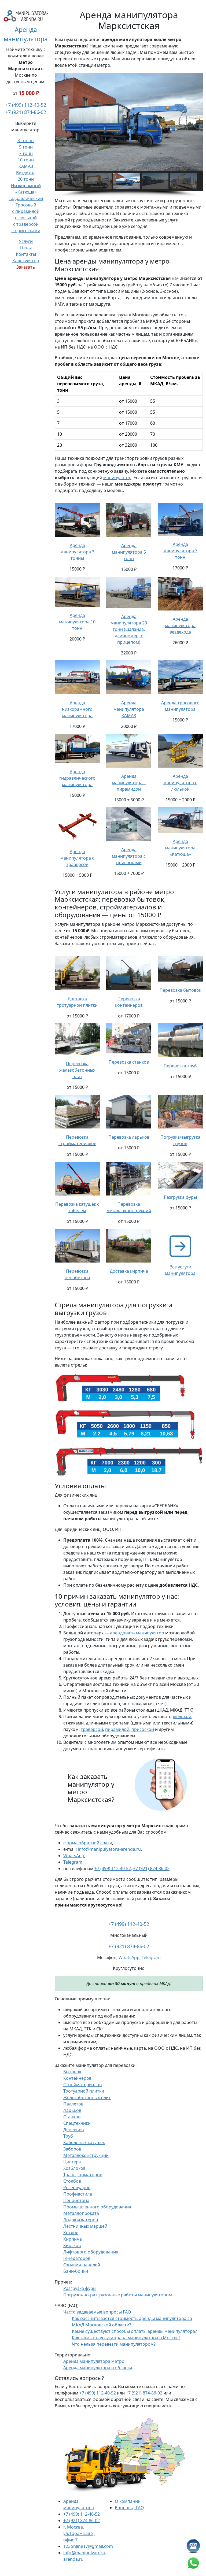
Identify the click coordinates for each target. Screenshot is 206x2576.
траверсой (92, 1729)
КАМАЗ (26, 166)
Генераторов (77, 2258)
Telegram (73, 1862)
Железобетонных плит (87, 2097)
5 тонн (26, 147)
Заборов (72, 2149)
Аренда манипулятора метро (94, 2361)
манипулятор (117, 478)
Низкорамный (26, 186)
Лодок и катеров (81, 2220)
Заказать (26, 267)
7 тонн (26, 153)
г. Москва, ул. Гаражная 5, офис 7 (79, 2533)
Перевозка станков (129, 1062)
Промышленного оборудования (97, 2207)
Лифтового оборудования (91, 2252)
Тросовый (26, 205)
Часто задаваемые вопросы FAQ (97, 2312)
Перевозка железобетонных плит (77, 1070)
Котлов (71, 2233)
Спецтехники (77, 2123)
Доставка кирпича (129, 1271)
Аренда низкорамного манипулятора (77, 709)
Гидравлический (26, 198)
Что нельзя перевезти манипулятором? (114, 2344)
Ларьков (72, 2110)
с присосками (26, 231)
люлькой (182, 1716)
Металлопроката (81, 2213)
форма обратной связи (88, 1843)
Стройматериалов (82, 2085)
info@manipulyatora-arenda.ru (109, 1849)
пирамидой (117, 1729)
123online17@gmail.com (88, 2546)
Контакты (26, 254)
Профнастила (78, 2194)
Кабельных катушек (84, 2142)
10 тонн (26, 160)
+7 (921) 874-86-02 (26, 112)
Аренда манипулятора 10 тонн (77, 622)
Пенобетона (76, 2200)
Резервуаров (77, 2188)
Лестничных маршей (85, 2226)
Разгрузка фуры (180, 1197)
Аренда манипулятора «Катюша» (180, 848)
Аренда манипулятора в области (98, 2368)
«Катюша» (26, 192)
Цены (26, 248)
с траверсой (26, 224)
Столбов (72, 2181)
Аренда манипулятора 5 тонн (129, 552)
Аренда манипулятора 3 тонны (77, 552)
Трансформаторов (83, 2175)
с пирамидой (26, 211)
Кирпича (73, 2239)
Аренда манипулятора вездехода (180, 626)
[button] (63, 122)
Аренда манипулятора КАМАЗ (129, 709)
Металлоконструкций (86, 2155)
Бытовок (72, 2072)
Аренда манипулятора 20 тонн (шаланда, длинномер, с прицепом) (129, 629)
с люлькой (26, 218)
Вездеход (26, 173)
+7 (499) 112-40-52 (26, 105)
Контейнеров (77, 2078)
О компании (128, 2501)
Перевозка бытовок (180, 990)
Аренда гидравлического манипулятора (77, 778)
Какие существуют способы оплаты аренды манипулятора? (134, 2331)
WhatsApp (74, 1856)
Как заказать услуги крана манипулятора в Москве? (126, 2338)
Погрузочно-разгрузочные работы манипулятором (118, 2295)
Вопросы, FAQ (129, 2508)
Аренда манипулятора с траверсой (77, 858)
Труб (68, 2136)
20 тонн (26, 179)
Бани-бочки (76, 2271)
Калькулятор (26, 261)
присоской (143, 1729)
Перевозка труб (180, 1066)
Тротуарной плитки (84, 2091)
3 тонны (26, 140)
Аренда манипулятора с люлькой (180, 783)
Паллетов (73, 2104)
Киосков (72, 2245)
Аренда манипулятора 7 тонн (180, 551)
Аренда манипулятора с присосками (129, 856)
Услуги (26, 241)
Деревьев (73, 2130)
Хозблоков (74, 2168)
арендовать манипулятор (137, 1633)
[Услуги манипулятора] (180, 1246)
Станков (72, 2117)
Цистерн (72, 2162)
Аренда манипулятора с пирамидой (129, 783)
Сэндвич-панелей (82, 2265)
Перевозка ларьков (129, 1137)
